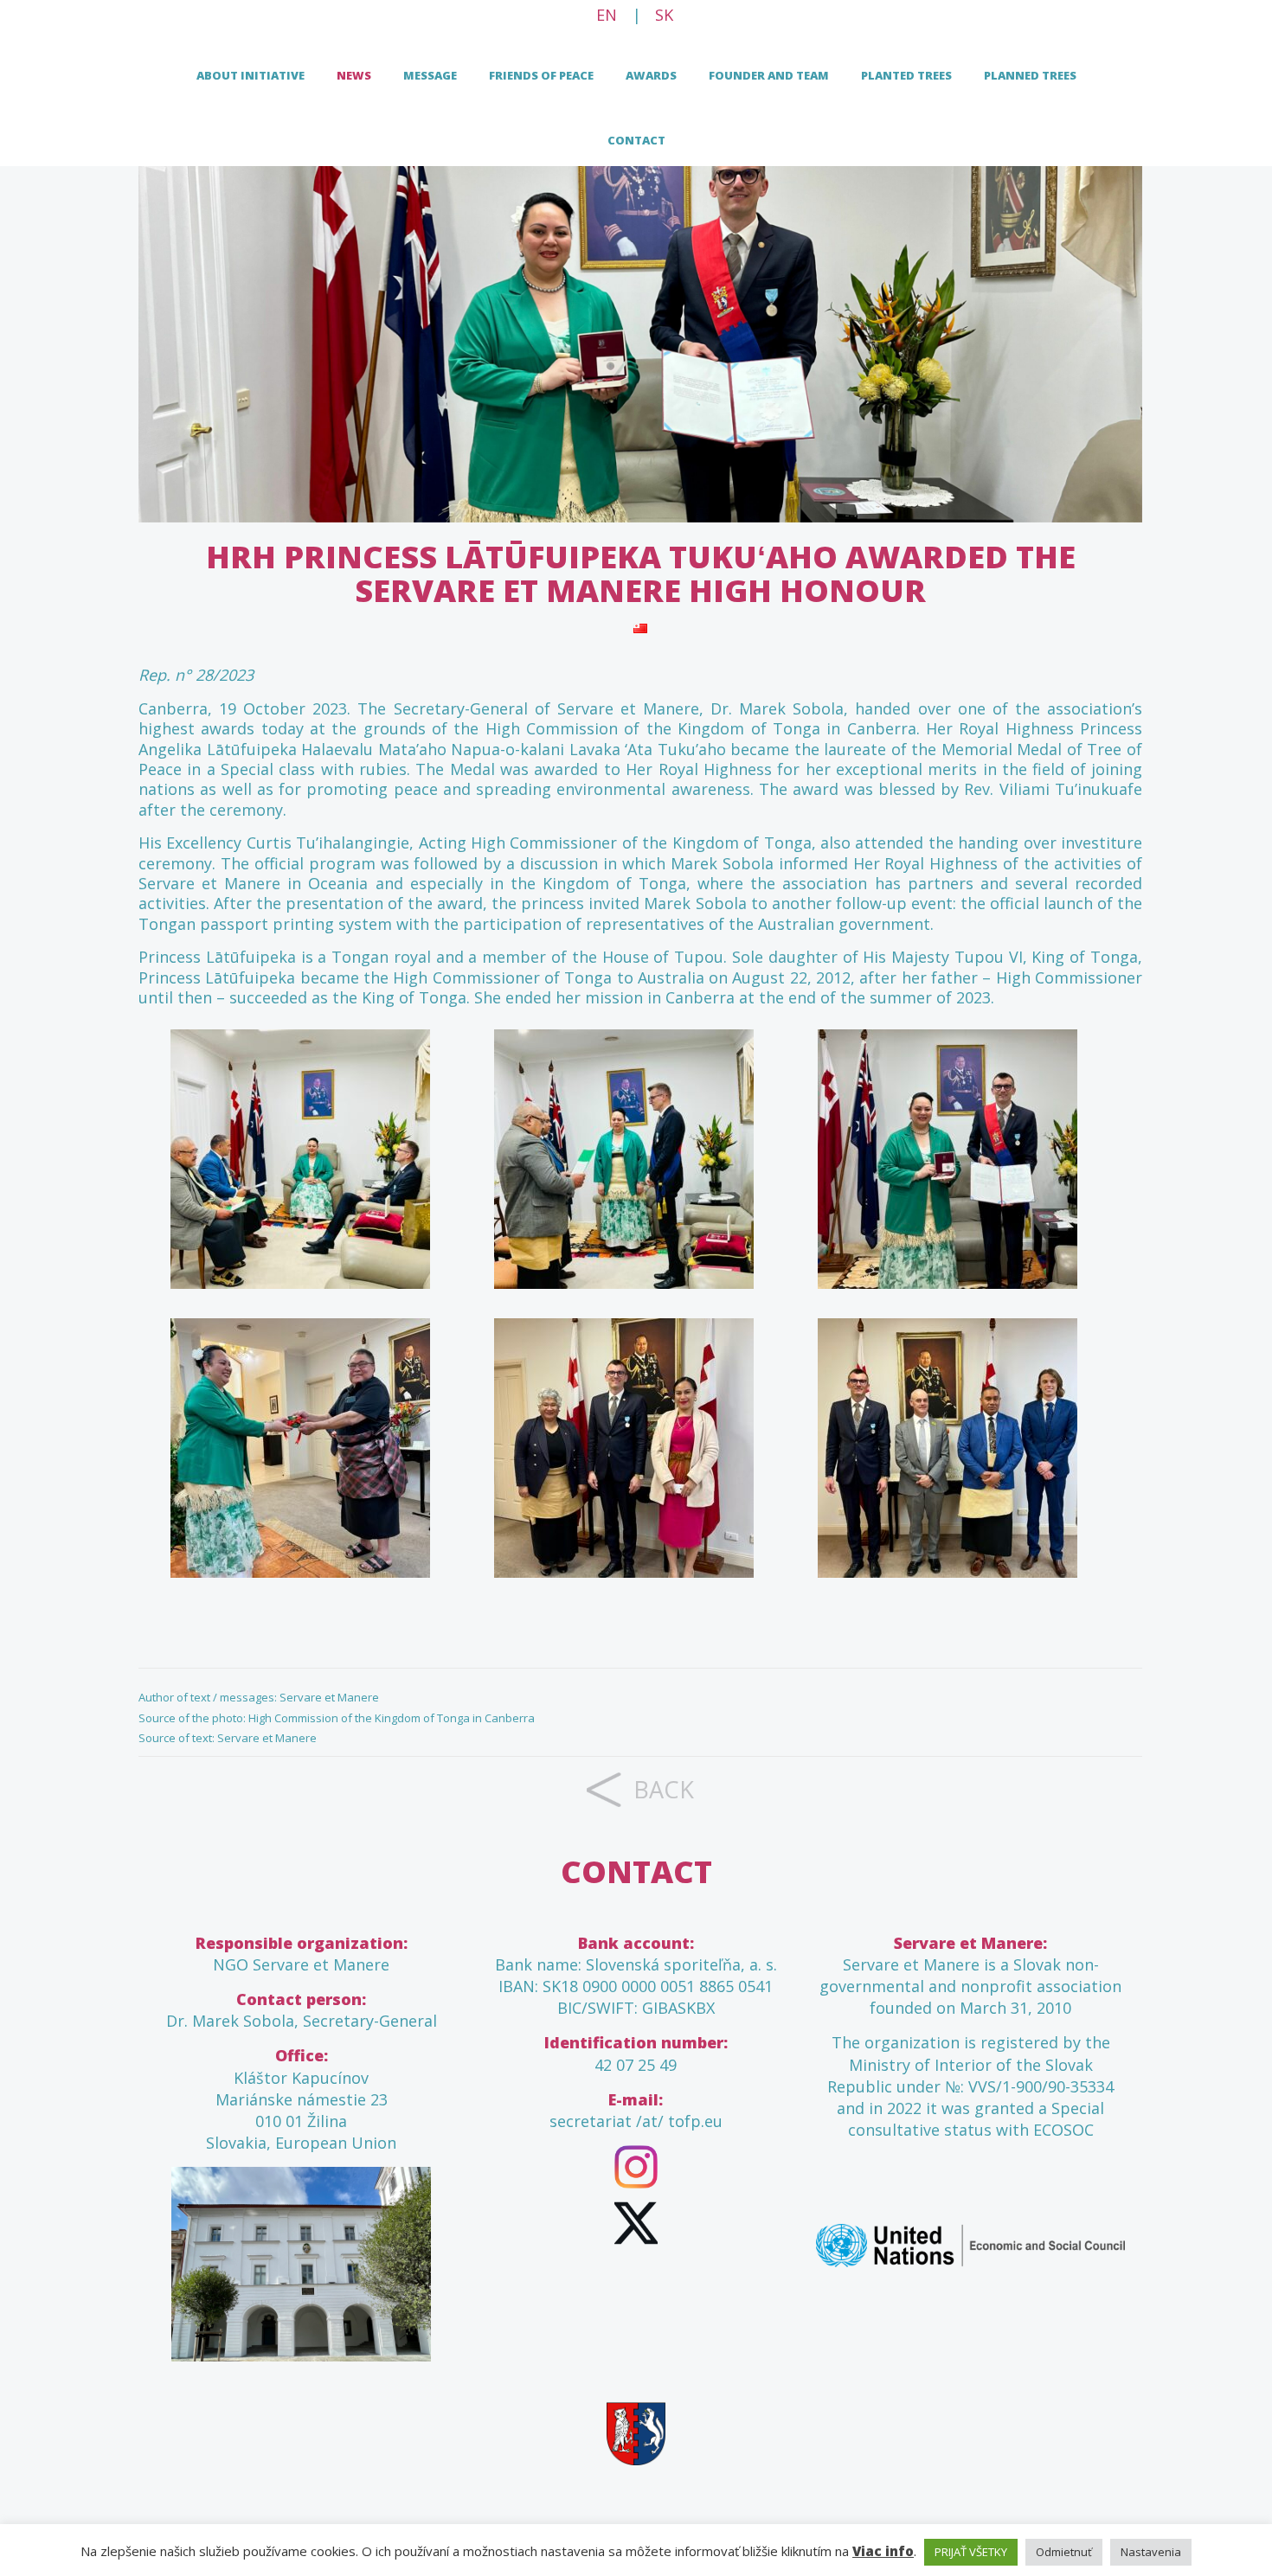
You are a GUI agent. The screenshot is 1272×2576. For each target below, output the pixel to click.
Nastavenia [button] (1151, 2552)
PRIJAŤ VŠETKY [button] (971, 2552)
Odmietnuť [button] (1064, 2552)
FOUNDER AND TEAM (769, 75)
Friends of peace (541, 75)
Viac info (883, 2551)
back (664, 1789)
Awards (651, 75)
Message (430, 75)
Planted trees (906, 75)
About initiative (251, 75)
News (354, 75)
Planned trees (1030, 75)
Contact (636, 140)
